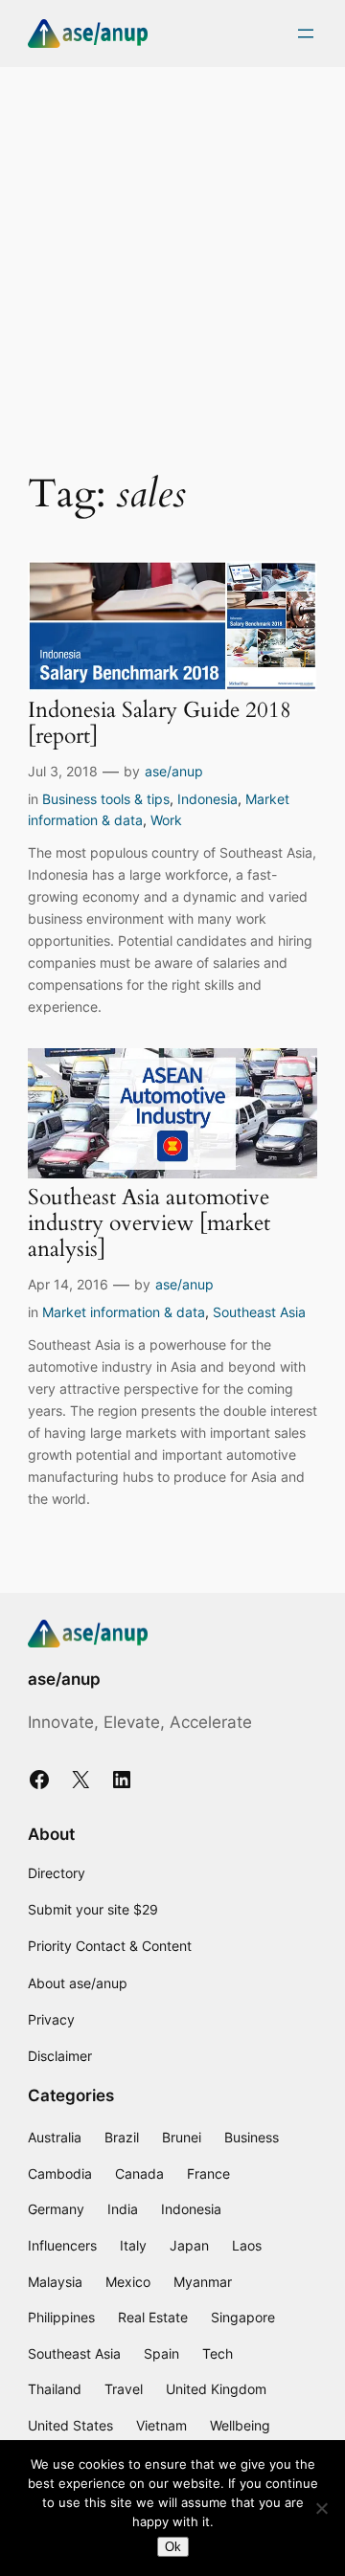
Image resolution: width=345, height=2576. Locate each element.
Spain (161, 2353)
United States (70, 2425)
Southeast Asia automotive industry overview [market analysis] (149, 1224)
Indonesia (207, 799)
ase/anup (174, 771)
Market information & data (124, 1312)
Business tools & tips (106, 799)
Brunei (182, 2137)
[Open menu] (306, 34)
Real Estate (153, 2317)
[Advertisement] (172, 258)
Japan (189, 2245)
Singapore (243, 2317)
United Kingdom (216, 2389)
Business (252, 2137)
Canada (139, 2173)
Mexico (128, 2282)
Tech (218, 2353)
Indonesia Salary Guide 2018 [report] (160, 724)
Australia (55, 2137)
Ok (173, 2547)
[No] (321, 2508)
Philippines (61, 2317)
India (123, 2209)
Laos (247, 2245)
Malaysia (55, 2282)
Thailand (55, 2389)
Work (166, 820)
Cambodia (60, 2173)
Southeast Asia (259, 1312)
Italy (133, 2245)
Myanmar (203, 2282)
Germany (56, 2209)
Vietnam (161, 2425)
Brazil (122, 2137)
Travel (124, 2389)
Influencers (62, 2245)
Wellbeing (240, 2425)
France (208, 2173)
